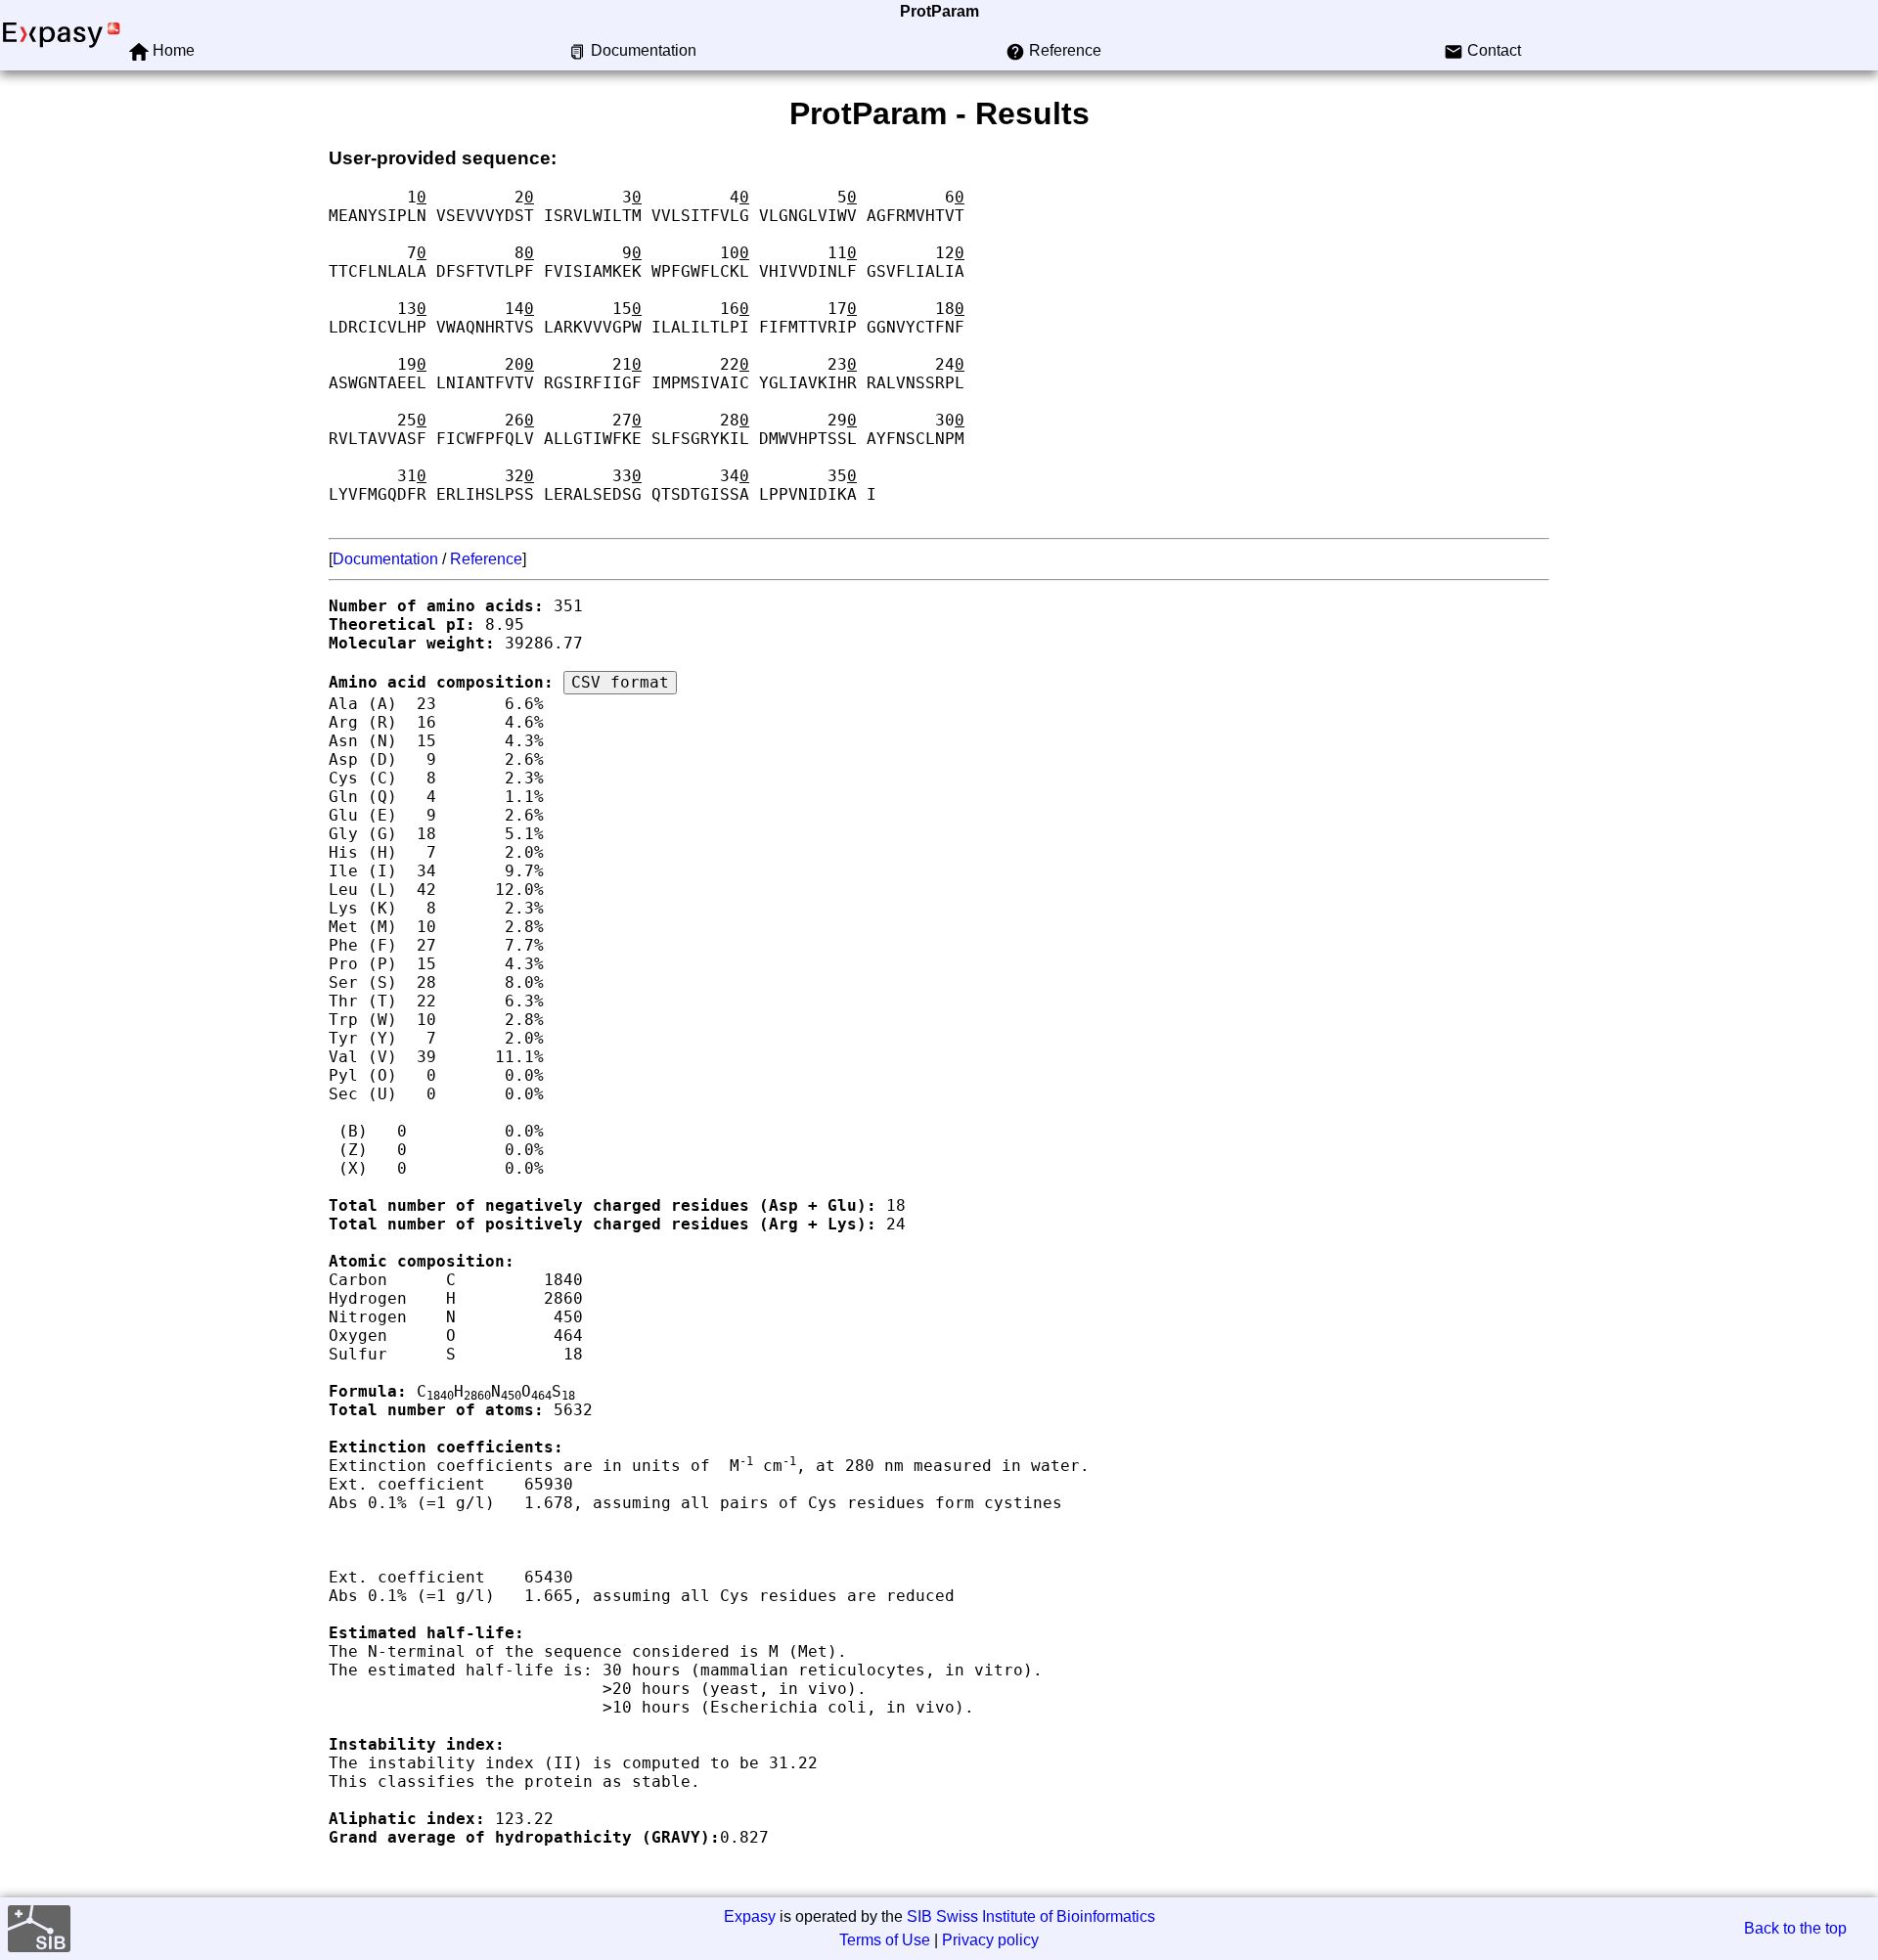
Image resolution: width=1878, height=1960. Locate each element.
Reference (486, 559)
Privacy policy (990, 1940)
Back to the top (1795, 1928)
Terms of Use (885, 1940)
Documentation (385, 559)
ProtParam (939, 11)
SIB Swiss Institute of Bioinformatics (1031, 1916)
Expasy (750, 1916)
